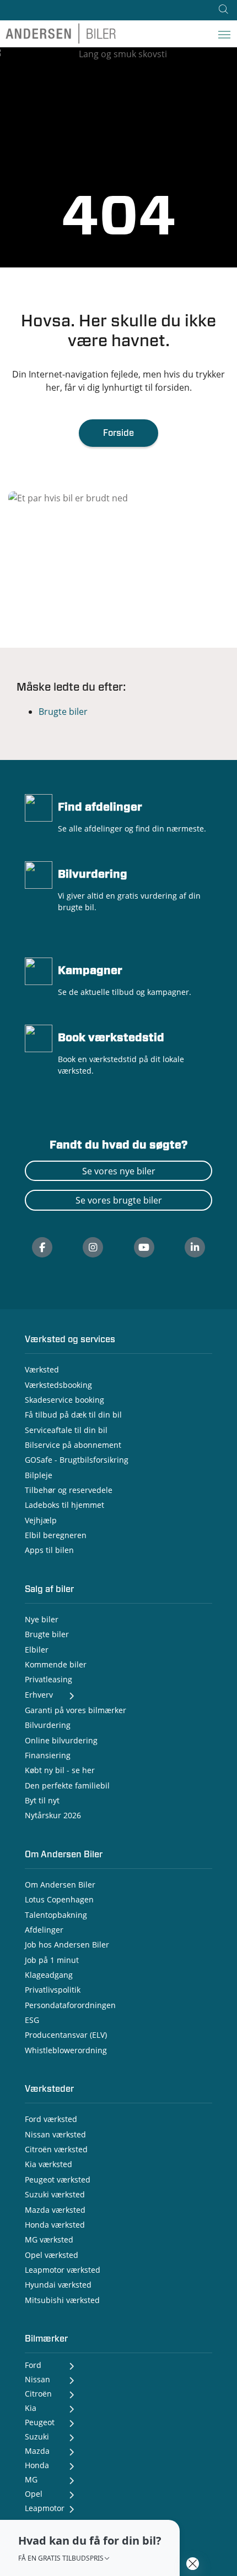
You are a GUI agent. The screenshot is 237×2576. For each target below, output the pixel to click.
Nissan (37, 2379)
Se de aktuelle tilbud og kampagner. (125, 992)
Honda (37, 2465)
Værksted (42, 1369)
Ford (33, 2365)
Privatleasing (49, 1679)
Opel (34, 2494)
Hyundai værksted (58, 2285)
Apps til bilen (49, 1550)
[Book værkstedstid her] (39, 1037)
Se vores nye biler (119, 1171)
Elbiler (37, 1650)
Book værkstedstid (111, 1038)
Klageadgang (49, 1975)
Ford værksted (51, 2119)
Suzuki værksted (55, 2194)
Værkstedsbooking (58, 1385)
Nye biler (42, 1619)
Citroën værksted (56, 2149)
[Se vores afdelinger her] (39, 807)
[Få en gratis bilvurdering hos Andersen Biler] (39, 874)
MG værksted (49, 2239)
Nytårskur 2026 (53, 1815)
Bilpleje (39, 1475)
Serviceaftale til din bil (66, 1430)
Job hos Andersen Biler (67, 1945)
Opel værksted (52, 2255)
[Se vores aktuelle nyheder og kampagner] (39, 970)
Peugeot (40, 2422)
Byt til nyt (42, 1800)
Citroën (38, 2394)
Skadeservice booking (64, 1400)
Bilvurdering (93, 874)
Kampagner (90, 971)
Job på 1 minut (52, 1960)
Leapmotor (45, 2508)
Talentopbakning (56, 1915)
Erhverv (39, 1695)
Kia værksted (49, 2164)
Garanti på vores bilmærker (76, 1710)
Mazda (37, 2451)
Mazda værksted (55, 2210)
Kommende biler (56, 1664)
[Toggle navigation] (224, 34)
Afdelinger (44, 1930)
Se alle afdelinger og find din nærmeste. (132, 828)
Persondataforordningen (70, 2005)
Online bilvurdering (61, 1740)
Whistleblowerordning (66, 2050)
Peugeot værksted (58, 2180)
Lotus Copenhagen (59, 1899)
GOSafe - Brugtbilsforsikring (77, 1460)
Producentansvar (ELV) (66, 2035)
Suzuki (37, 2436)
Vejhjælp (41, 1520)
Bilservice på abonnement (73, 1445)
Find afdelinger (100, 807)
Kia (31, 2408)
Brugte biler (63, 712)
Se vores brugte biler (119, 1200)
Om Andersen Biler (60, 1885)
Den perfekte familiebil (67, 1785)
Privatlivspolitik (53, 1990)
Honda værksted (55, 2225)
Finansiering (48, 1755)
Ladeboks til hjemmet (64, 1505)
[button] (90, 2548)
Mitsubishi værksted (62, 2300)
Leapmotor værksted (63, 2270)
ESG (32, 2020)
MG (31, 2479)
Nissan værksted (55, 2134)
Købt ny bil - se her (60, 1770)
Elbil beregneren (56, 1535)
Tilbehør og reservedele (69, 1490)
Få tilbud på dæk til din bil (73, 1415)
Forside (118, 433)
